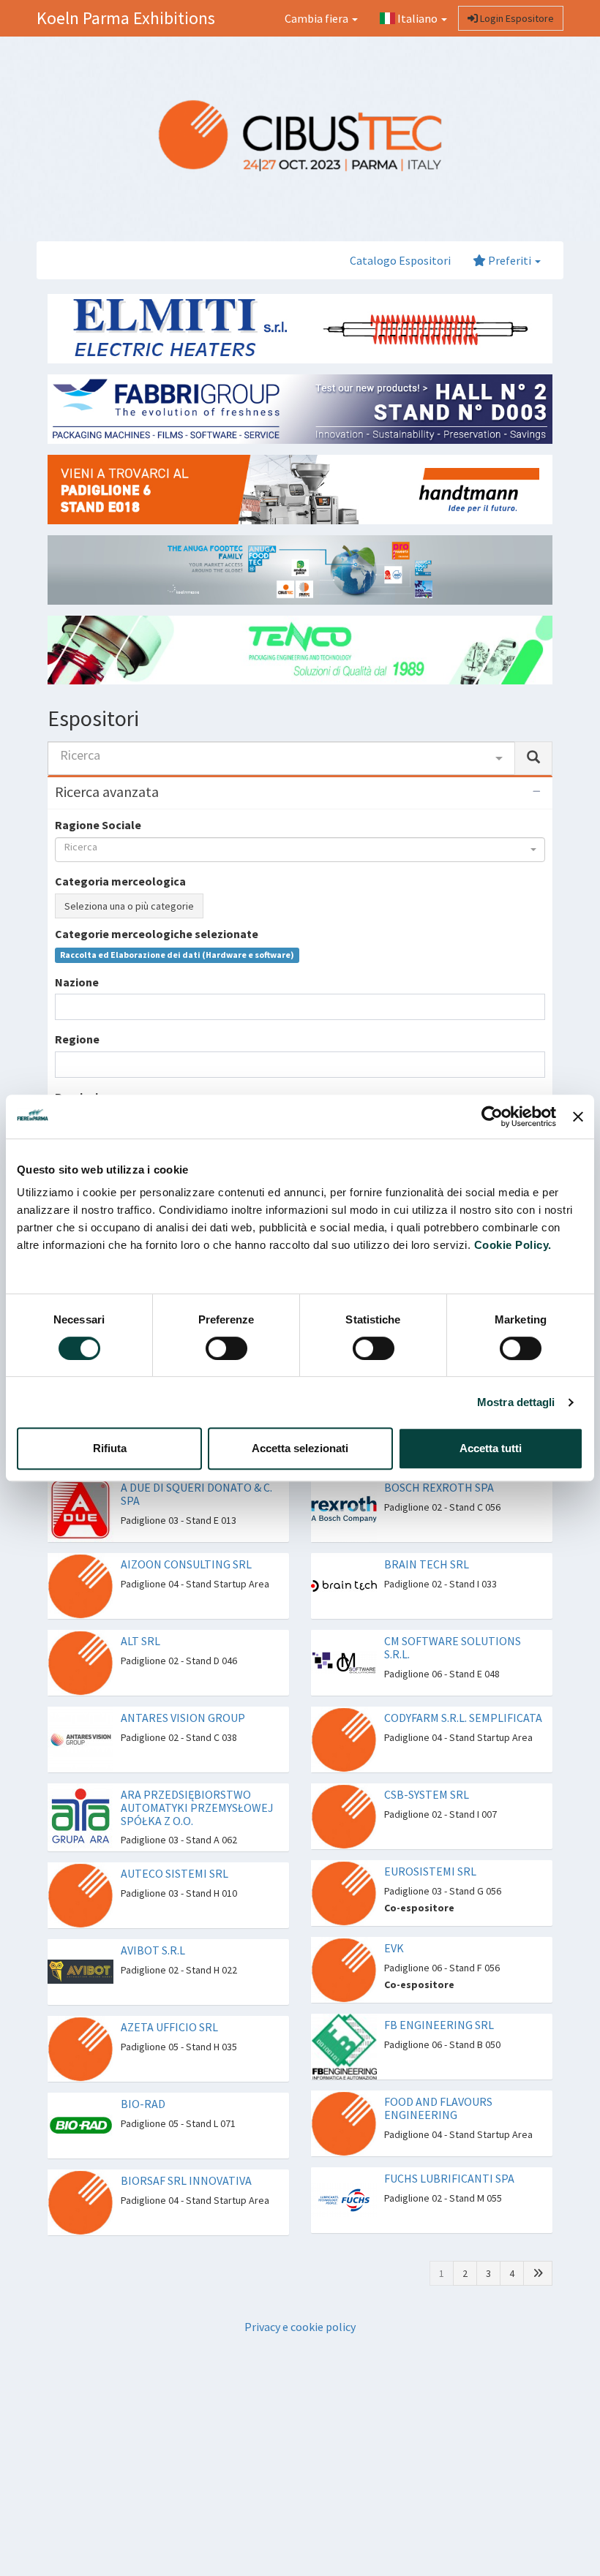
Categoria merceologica (120, 881)
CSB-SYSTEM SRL (427, 1794)
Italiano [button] (417, 18)
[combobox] (281, 758)
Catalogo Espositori (400, 260)
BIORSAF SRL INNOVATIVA (186, 2180)
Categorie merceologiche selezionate (157, 934)
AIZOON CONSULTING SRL (186, 1564)
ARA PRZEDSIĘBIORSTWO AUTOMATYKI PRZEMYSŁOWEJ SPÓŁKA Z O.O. (197, 1807)
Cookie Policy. (513, 1245)
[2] (538, 2273)
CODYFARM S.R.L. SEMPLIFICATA (463, 1718)
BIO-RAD (143, 2104)
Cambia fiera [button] (318, 18)
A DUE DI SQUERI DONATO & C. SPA (196, 1494)
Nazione (77, 982)
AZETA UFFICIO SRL (169, 2027)
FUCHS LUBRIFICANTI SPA (449, 2178)
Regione (77, 1039)
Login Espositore (516, 18)
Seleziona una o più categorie (129, 906)
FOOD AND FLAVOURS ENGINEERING (438, 2108)
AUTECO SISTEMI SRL (175, 1873)
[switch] (226, 1348)
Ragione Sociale (98, 825)
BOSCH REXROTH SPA (439, 1487)
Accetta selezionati (300, 1448)
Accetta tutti (491, 1448)
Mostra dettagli (516, 1402)
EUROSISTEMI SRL (430, 1871)
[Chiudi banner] (578, 1117)
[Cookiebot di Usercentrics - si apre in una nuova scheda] (492, 1117)
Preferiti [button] (510, 260)
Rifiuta (110, 1448)
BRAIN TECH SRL (427, 1564)
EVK (394, 1948)
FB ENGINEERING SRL (439, 2025)
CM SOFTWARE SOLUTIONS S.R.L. (453, 1647)
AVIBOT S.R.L (153, 1950)
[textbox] (64, 1006)
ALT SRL (140, 1641)
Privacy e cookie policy (300, 2327)
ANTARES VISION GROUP (183, 1718)
